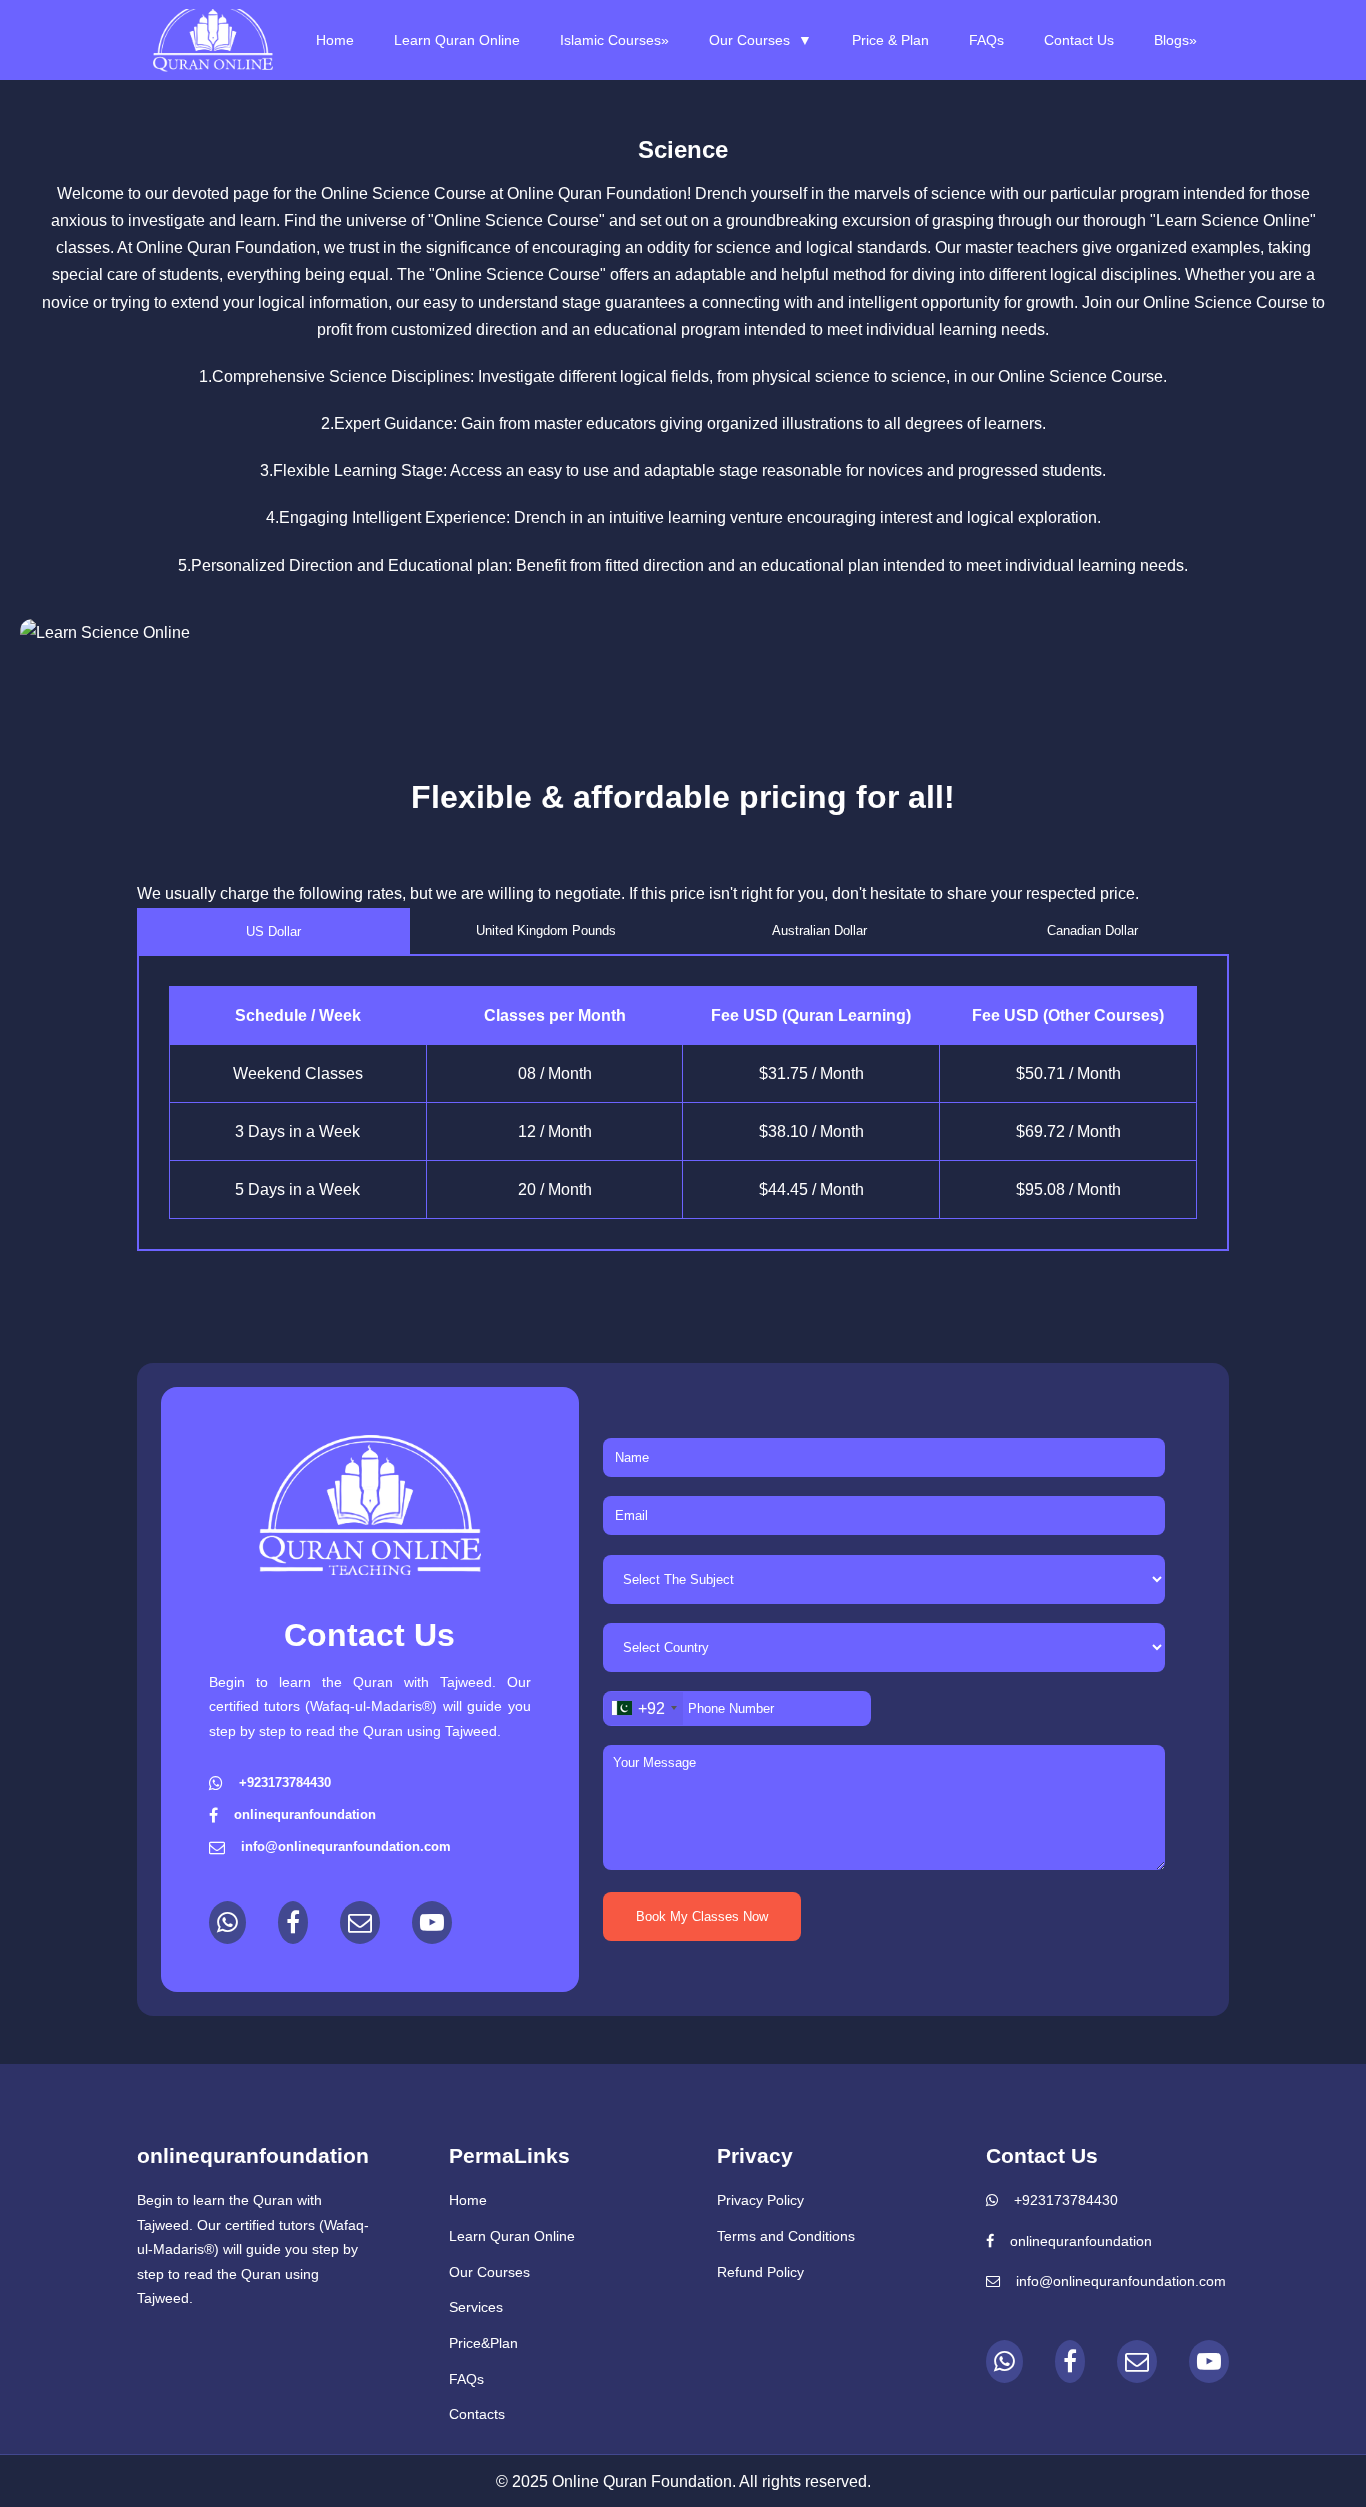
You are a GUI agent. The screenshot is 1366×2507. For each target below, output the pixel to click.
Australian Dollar (819, 930)
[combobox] (643, 1708)
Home (335, 40)
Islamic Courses (614, 40)
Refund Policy (760, 2272)
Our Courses (760, 40)
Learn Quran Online (457, 40)
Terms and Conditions (786, 2236)
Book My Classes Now (702, 1916)
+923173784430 (1066, 2200)
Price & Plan (890, 40)
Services (476, 2307)
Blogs (1175, 40)
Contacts (477, 2414)
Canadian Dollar (1092, 930)
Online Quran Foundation (597, 193)
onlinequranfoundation (1081, 2241)
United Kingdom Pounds (546, 930)
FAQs (986, 40)
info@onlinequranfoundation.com (1121, 2281)
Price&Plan (483, 2343)
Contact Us (1079, 40)
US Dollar (273, 931)
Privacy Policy (760, 2200)
